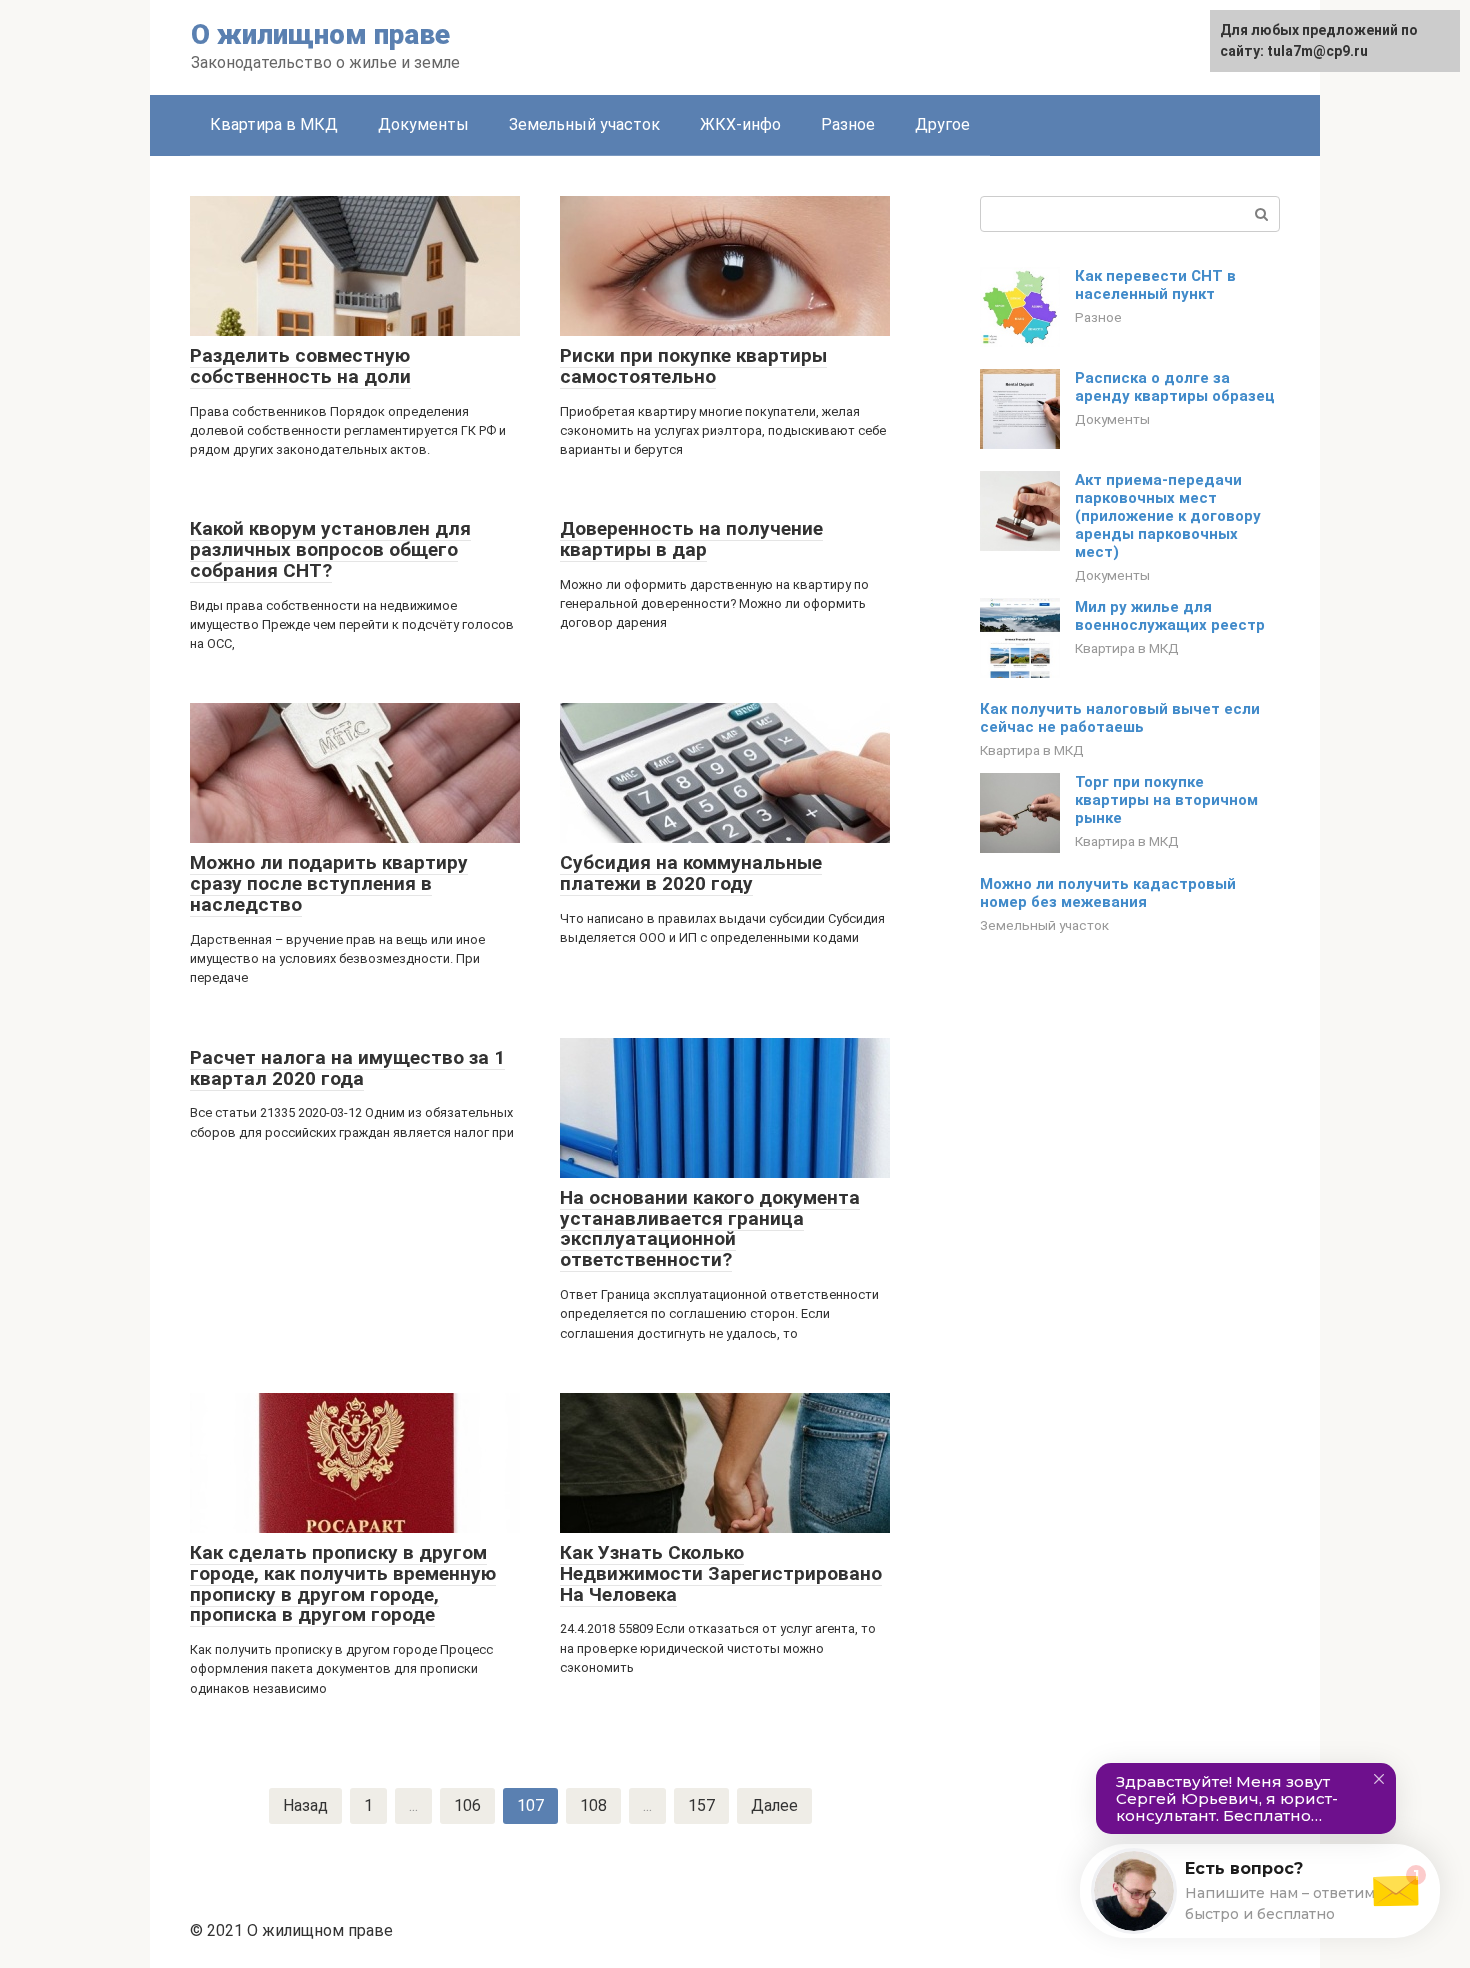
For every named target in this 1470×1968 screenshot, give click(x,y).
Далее (774, 1805)
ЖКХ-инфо (740, 124)
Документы (423, 124)
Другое (942, 124)
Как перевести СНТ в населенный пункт (1155, 285)
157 (701, 1805)
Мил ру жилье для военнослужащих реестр (1170, 616)
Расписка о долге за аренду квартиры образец (1175, 387)
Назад (305, 1805)
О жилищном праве (320, 34)
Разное (848, 124)
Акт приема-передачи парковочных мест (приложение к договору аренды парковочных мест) (1168, 516)
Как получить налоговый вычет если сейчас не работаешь (1120, 718)
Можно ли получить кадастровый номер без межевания (1108, 893)
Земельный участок (584, 124)
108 (593, 1805)
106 (467, 1805)
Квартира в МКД (274, 124)
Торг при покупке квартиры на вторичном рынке (1166, 800)
